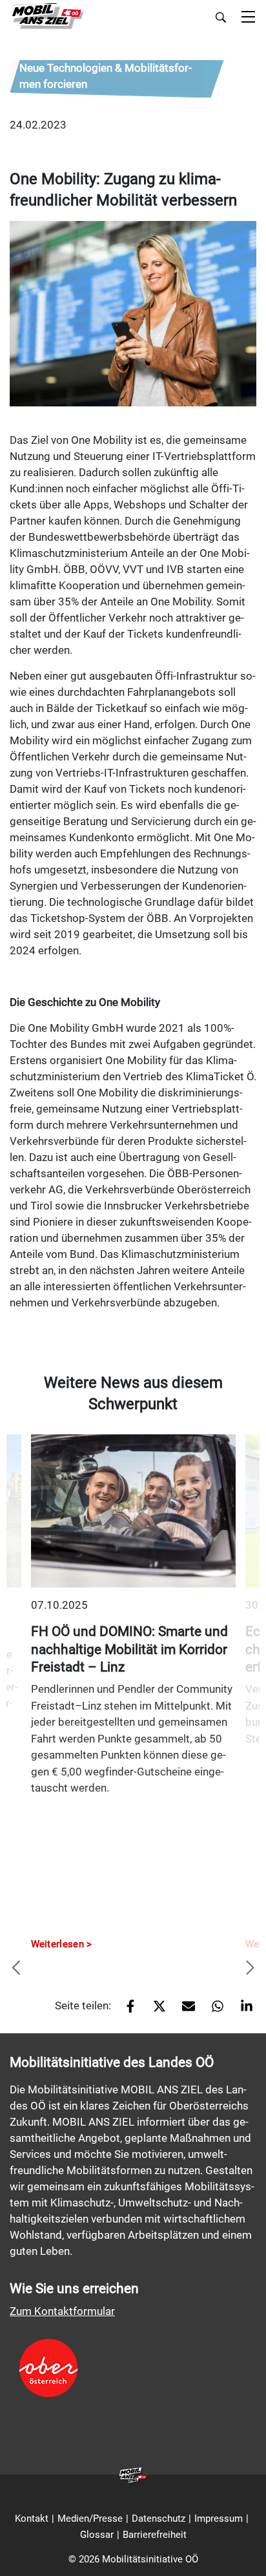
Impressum (219, 2518)
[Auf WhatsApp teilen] (213, 2011)
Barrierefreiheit (155, 2535)
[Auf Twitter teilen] (155, 2011)
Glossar (97, 2535)
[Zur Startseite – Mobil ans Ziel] (47, 16)
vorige (16, 1969)
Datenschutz (159, 2518)
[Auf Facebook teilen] (126, 2011)
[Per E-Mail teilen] (184, 2011)
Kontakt (32, 2518)
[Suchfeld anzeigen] (221, 17)
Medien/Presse (90, 2518)
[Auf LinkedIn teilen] (242, 2011)
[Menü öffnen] (248, 18)
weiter (250, 1969)
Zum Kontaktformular (62, 2311)
